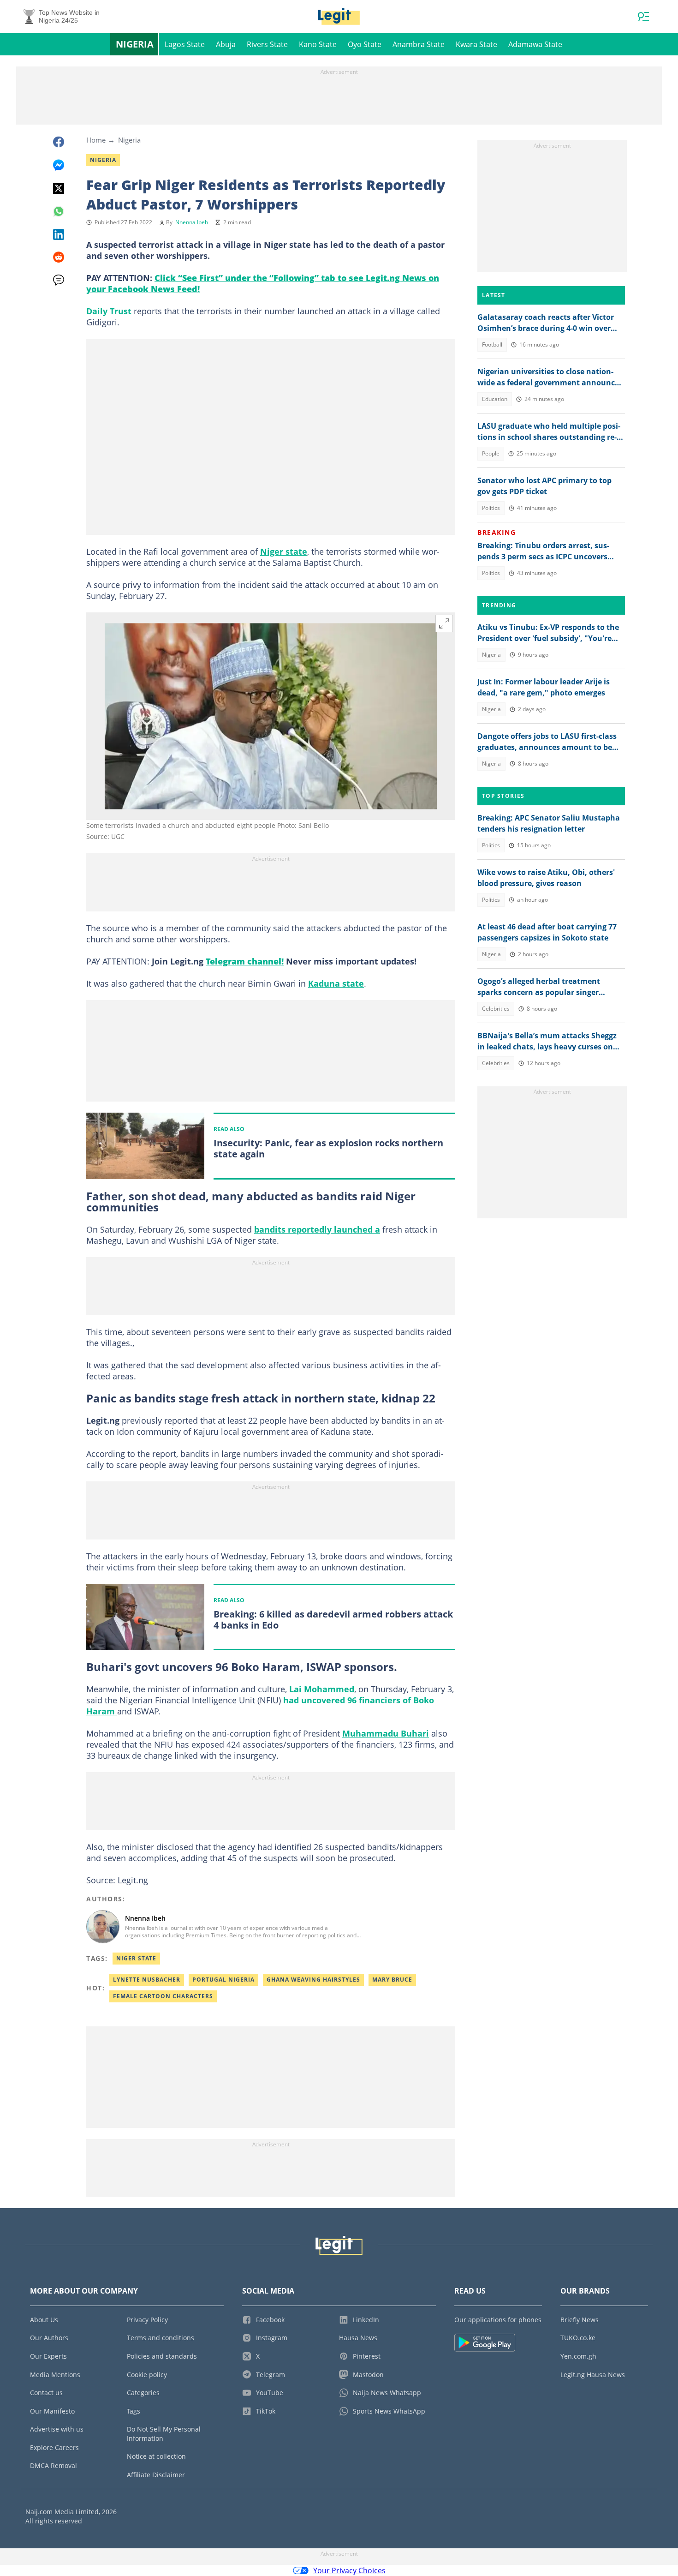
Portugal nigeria (223, 1980)
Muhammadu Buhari (386, 1733)
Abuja (226, 44)
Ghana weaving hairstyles (313, 1980)
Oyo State (365, 44)
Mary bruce (392, 1980)
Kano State (318, 44)
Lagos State (185, 44)
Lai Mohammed (322, 1689)
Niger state (284, 551)
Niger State (136, 1958)
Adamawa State (535, 44)
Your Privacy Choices (349, 2570)
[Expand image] (444, 623)
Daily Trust (109, 311)
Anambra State (419, 44)
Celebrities (496, 1009)
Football (492, 344)
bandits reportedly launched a (317, 1229)
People (491, 453)
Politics (491, 508)
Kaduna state (336, 983)
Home (96, 140)
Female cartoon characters (163, 1996)
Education (495, 399)
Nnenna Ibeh (192, 222)
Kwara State (476, 44)
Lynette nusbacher (147, 1980)
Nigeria (135, 44)
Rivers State (267, 44)
